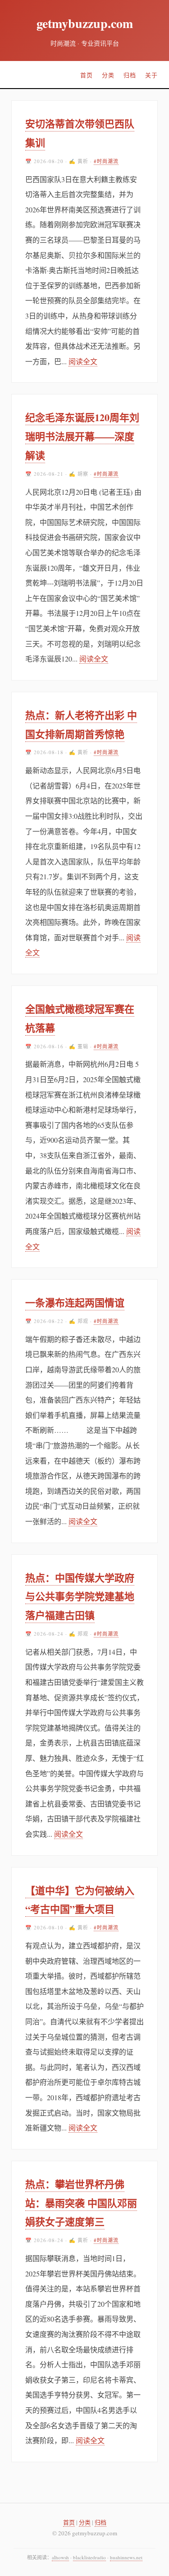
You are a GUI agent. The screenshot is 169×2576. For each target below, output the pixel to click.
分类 (108, 75)
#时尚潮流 (106, 161)
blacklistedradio (89, 2557)
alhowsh (60, 2557)
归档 (130, 75)
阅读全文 (83, 361)
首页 (87, 75)
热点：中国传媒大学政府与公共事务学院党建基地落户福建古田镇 (80, 1597)
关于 (151, 75)
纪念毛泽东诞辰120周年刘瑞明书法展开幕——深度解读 (82, 436)
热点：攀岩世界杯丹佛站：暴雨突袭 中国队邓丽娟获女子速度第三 (81, 2203)
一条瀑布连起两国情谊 (75, 1302)
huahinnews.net (126, 2557)
